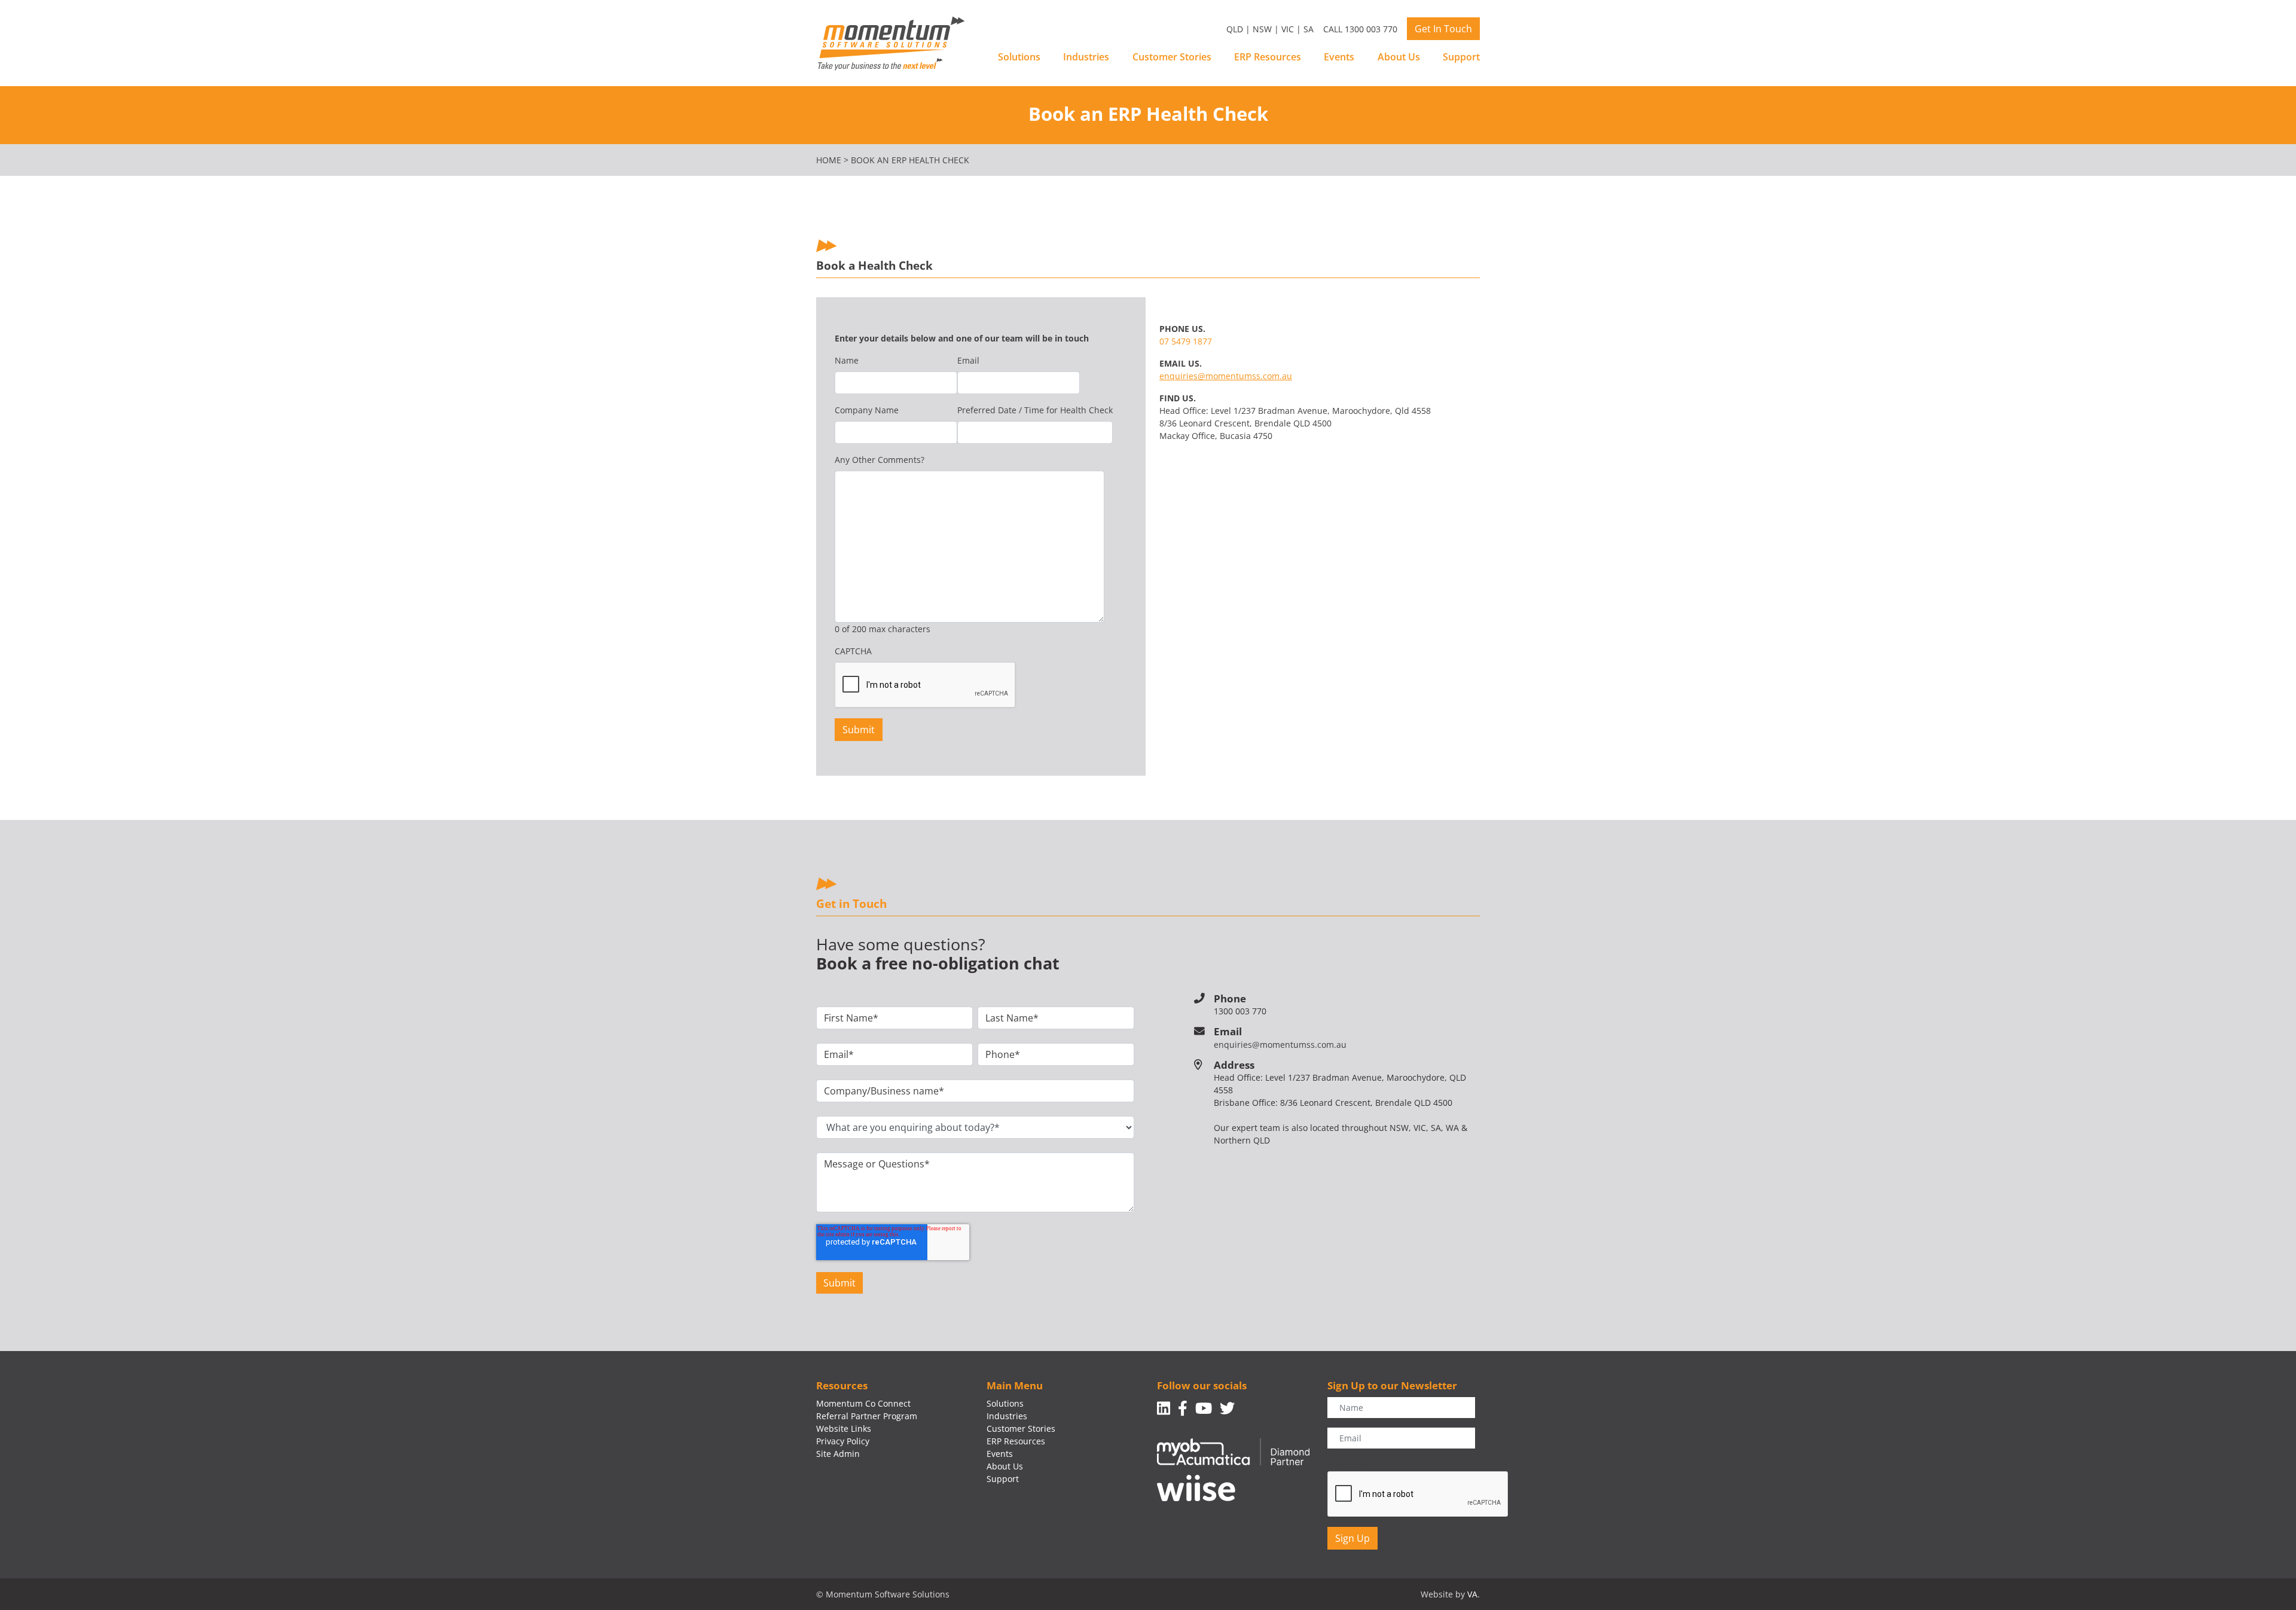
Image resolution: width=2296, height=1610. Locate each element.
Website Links (844, 1428)
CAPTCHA (853, 651)
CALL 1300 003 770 (1360, 29)
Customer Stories (1172, 57)
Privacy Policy (843, 1441)
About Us (1399, 57)
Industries (1086, 57)
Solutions (1019, 57)
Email (968, 360)
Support (1461, 57)
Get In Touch (1443, 29)
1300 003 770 (1240, 1011)
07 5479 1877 (1186, 341)
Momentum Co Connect (863, 1403)
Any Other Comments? (880, 460)
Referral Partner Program (867, 1416)
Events (1339, 57)
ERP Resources (1268, 57)
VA (1472, 1594)
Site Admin (838, 1454)
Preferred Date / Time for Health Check (1035, 410)
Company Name (867, 410)
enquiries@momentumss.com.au (1226, 376)
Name (847, 360)
